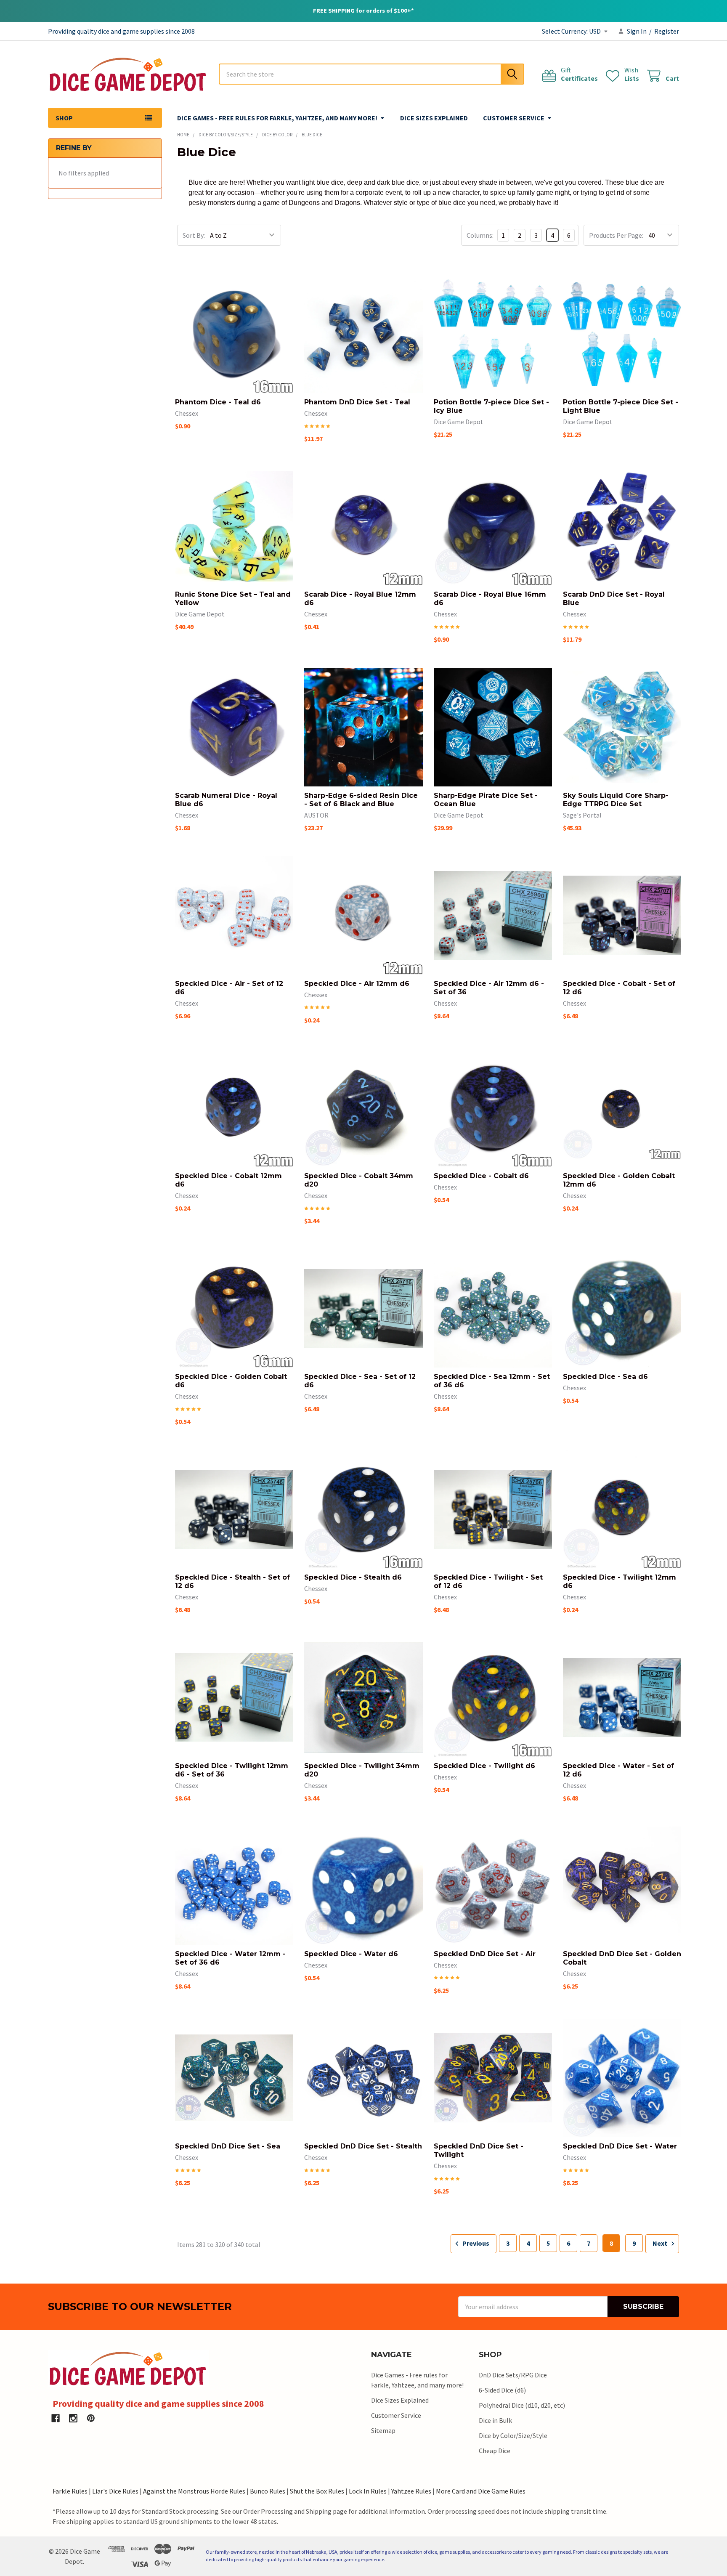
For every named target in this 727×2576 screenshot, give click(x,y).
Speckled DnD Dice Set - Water (620, 2146)
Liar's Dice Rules (115, 2491)
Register (667, 31)
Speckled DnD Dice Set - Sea (228, 2146)
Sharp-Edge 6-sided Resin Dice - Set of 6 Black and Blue (361, 800)
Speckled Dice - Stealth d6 (353, 1577)
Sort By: (194, 235)
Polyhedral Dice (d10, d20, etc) (522, 2405)
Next (661, 2243)
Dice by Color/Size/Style (513, 2435)
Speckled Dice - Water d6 (351, 1954)
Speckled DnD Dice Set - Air (485, 1954)
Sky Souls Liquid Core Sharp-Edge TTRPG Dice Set (616, 800)
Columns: (480, 235)
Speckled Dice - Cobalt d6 (481, 1176)
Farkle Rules (70, 2491)
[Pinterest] (91, 2418)
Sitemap (383, 2430)
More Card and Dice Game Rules (481, 2491)
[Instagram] (73, 2418)
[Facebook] (56, 2418)
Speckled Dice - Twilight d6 (484, 1766)
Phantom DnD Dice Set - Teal (357, 402)
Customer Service (514, 118)
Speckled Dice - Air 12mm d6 (357, 984)
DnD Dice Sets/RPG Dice (513, 2375)
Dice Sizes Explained (434, 118)
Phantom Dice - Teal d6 (218, 402)
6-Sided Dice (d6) (502, 2390)
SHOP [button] (64, 118)
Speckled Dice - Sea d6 (605, 1377)
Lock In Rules (368, 2491)
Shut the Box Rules (317, 2491)
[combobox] (371, 74)
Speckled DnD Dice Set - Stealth (363, 2146)
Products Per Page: (616, 235)
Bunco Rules (268, 2491)
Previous (475, 2243)
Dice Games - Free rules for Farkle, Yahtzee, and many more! (277, 118)
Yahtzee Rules (411, 2491)
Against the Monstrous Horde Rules (194, 2491)
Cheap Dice (495, 2451)
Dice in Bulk (495, 2420)
